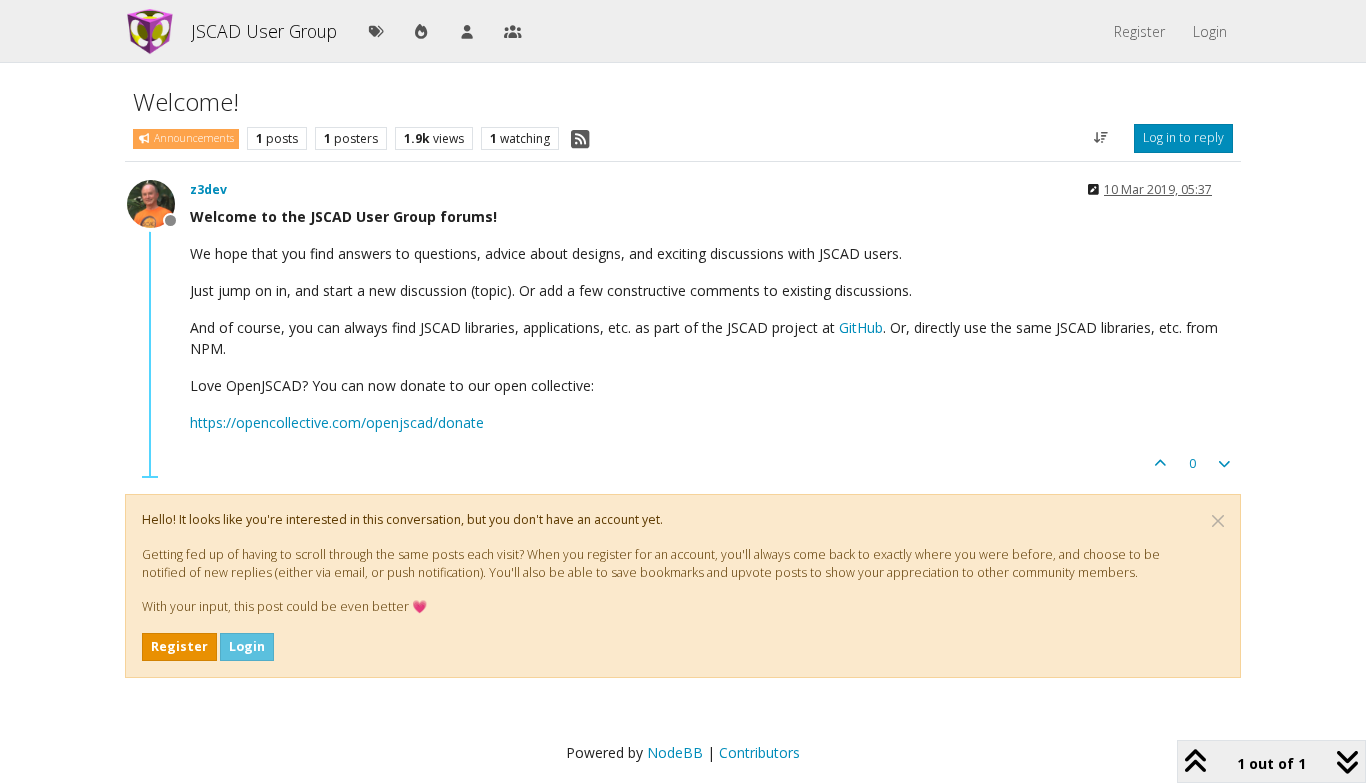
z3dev (208, 189)
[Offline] (158, 202)
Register (179, 646)
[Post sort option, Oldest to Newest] (1101, 138)
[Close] (1218, 521)
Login (247, 646)
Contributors (759, 752)
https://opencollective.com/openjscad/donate (337, 422)
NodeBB (675, 752)
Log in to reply (1183, 137)
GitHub (861, 327)
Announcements (192, 138)
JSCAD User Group (264, 31)
